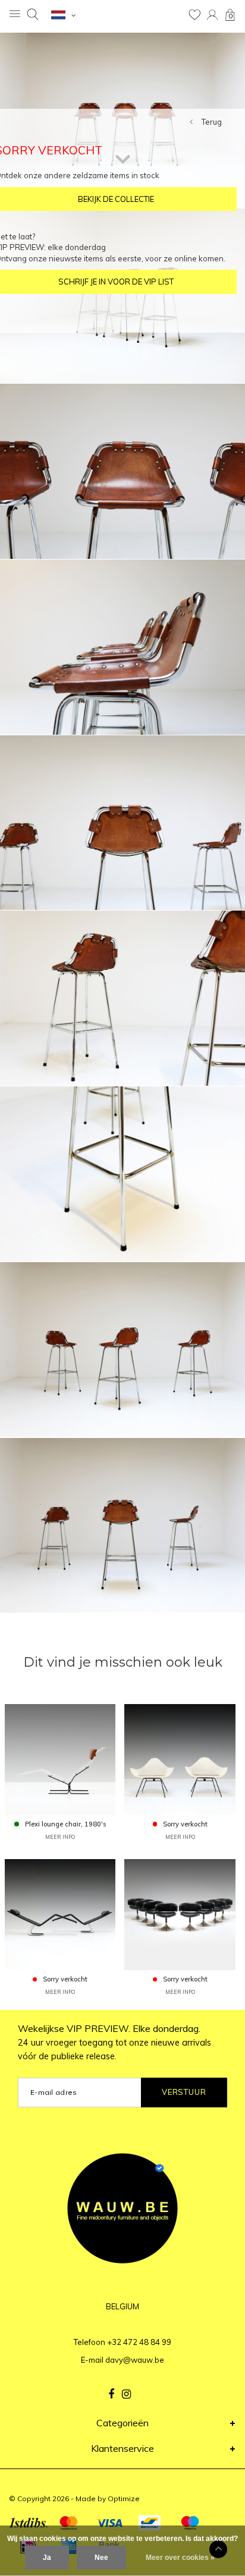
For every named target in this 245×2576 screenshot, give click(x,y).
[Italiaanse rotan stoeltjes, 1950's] (180, 1759)
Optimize (124, 2498)
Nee (101, 2558)
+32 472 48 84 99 (139, 2342)
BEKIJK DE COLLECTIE (116, 199)
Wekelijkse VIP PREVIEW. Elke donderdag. (114, 2042)
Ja (47, 2558)
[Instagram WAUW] (126, 2394)
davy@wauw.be (135, 2360)
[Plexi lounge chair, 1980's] (60, 1759)
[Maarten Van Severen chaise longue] (60, 1914)
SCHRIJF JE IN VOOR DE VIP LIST (116, 282)
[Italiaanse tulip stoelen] (180, 1914)
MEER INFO (60, 1837)
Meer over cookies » (180, 2558)
